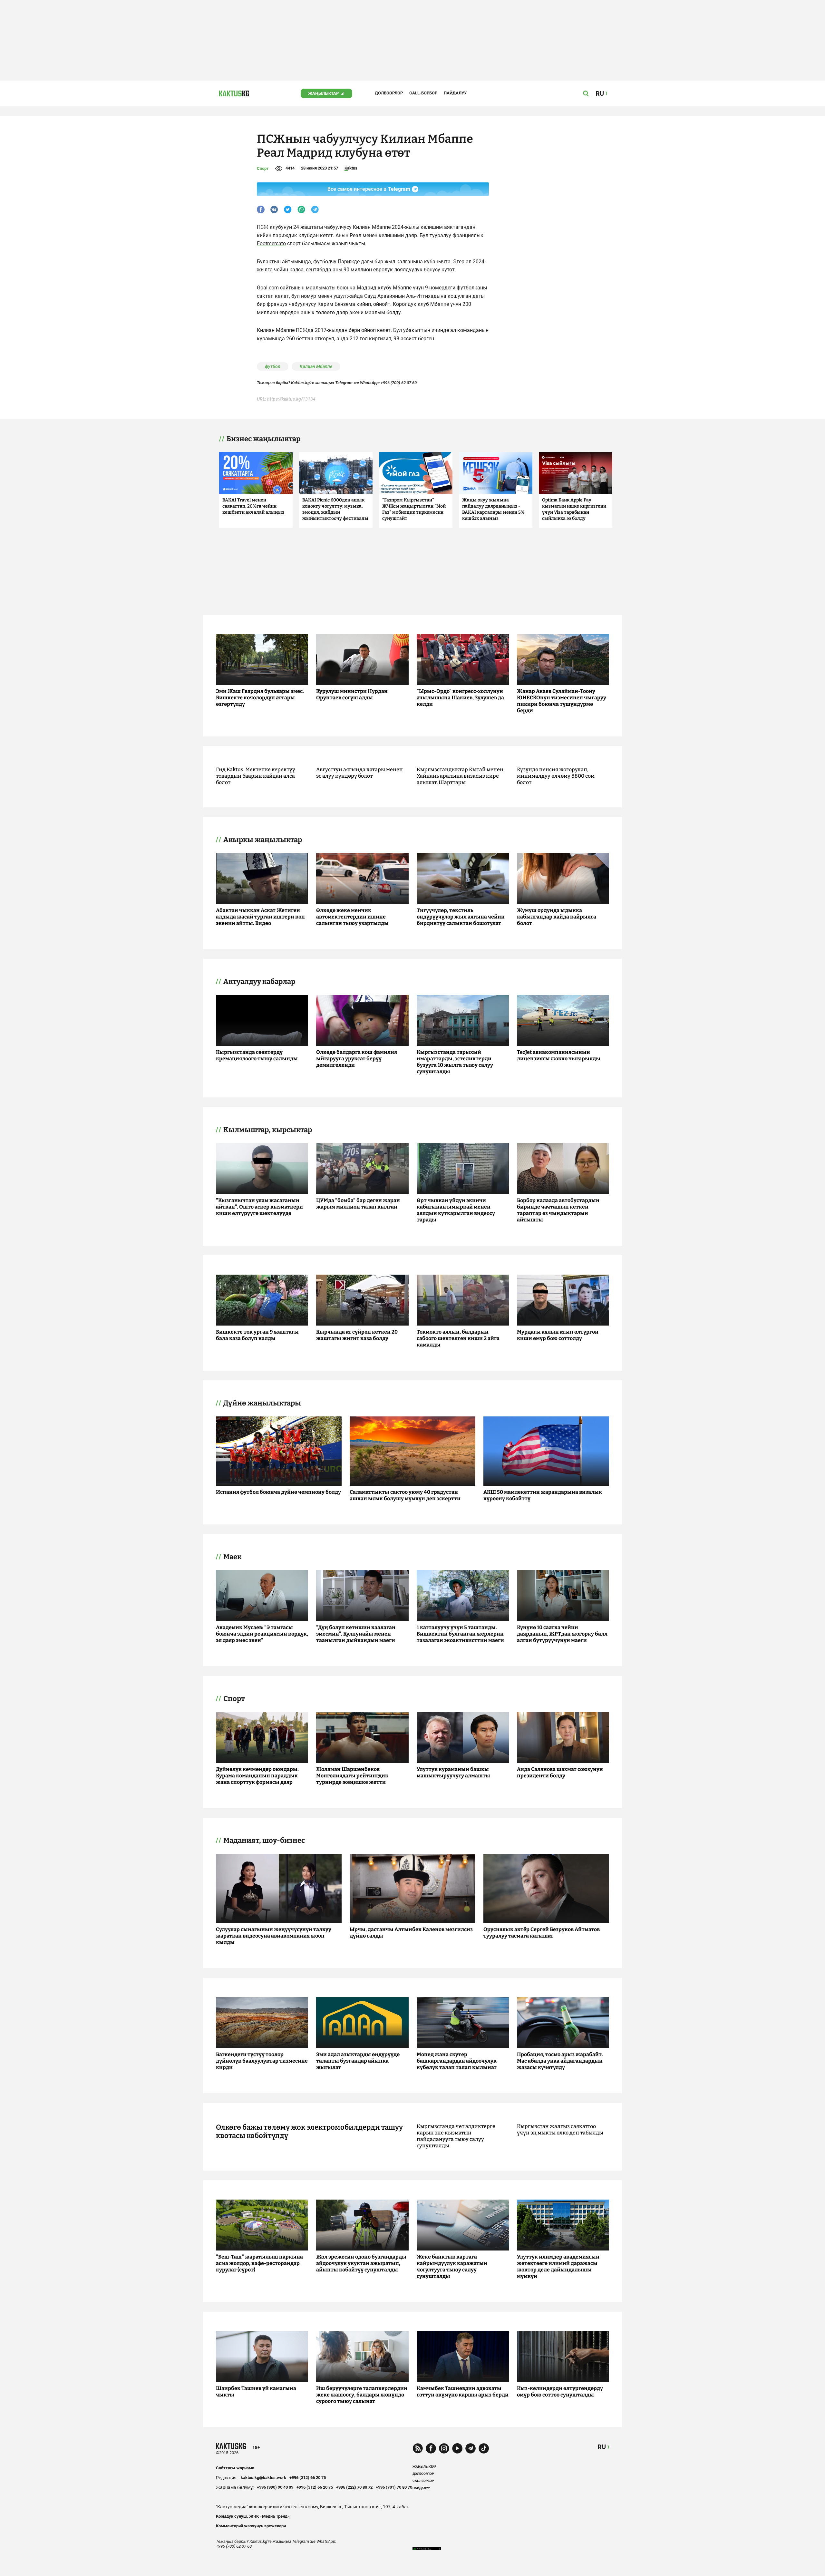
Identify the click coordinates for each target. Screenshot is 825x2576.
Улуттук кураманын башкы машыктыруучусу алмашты (453, 1772)
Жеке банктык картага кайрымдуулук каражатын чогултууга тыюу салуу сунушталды (452, 2266)
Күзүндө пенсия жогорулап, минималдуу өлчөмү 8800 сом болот (556, 776)
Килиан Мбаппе (316, 366)
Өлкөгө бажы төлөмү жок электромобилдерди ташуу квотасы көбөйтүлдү (309, 2132)
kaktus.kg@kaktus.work (263, 2478)
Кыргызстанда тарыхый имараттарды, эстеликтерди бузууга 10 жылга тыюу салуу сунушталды (455, 1062)
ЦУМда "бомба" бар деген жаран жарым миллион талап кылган (358, 1204)
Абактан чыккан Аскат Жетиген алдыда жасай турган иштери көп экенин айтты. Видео (260, 917)
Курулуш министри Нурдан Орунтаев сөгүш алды (352, 694)
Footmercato (271, 243)
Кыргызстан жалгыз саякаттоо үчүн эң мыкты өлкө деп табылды (560, 2129)
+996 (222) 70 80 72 (354, 2487)
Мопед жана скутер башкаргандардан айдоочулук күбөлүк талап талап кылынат (457, 2061)
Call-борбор (423, 93)
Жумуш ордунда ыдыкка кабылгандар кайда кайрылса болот (557, 917)
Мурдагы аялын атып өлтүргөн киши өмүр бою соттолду (558, 1335)
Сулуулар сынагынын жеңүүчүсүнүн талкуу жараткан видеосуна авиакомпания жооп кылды (274, 1936)
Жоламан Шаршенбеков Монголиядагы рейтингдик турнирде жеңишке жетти (352, 1776)
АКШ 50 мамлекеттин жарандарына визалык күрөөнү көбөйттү (543, 1495)
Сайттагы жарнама (235, 2468)
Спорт (263, 168)
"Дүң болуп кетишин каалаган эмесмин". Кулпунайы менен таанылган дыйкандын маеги (356, 1634)
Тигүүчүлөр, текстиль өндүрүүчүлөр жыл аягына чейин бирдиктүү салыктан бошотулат (461, 917)
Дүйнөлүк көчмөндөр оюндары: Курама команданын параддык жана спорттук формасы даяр (257, 1776)
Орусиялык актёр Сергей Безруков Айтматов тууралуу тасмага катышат (542, 1933)
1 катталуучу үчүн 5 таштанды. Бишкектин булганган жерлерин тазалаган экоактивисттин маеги (460, 1634)
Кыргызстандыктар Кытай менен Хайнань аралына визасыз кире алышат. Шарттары (460, 776)
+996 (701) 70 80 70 (394, 2487)
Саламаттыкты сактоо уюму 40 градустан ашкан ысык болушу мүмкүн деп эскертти (405, 1495)
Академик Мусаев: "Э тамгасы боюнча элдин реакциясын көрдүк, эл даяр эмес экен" (262, 1634)
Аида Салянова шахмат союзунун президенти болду (560, 1772)
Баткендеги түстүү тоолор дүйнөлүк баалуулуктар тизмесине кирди (262, 2061)
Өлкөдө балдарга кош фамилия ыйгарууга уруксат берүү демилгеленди (357, 1059)
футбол (273, 366)
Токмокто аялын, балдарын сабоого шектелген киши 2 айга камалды (458, 1338)
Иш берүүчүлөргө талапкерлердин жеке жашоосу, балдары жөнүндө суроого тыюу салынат (362, 2395)
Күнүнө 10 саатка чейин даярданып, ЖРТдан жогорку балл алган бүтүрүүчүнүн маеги (562, 1634)
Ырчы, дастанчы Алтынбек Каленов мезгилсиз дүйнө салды (411, 1933)
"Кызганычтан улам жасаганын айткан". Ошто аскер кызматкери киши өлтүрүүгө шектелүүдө (259, 1207)
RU (602, 2447)
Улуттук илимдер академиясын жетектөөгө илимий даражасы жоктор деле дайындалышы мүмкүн (558, 2266)
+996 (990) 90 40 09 (275, 2487)
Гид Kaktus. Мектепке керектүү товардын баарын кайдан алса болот (256, 776)
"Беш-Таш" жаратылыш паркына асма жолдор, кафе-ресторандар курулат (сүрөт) (259, 2263)
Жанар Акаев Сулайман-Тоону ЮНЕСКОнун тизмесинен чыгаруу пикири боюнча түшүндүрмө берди (562, 701)
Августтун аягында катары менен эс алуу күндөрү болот (359, 773)
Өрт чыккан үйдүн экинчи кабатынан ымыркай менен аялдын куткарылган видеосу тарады (456, 1210)
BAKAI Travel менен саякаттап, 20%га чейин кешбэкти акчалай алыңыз (253, 506)
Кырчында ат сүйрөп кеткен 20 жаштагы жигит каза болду (357, 1335)
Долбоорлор (389, 93)
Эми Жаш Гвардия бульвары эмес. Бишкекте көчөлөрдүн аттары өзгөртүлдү (260, 698)
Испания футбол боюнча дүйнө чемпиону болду (278, 1492)
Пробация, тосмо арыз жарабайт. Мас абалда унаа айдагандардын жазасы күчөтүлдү (560, 2061)
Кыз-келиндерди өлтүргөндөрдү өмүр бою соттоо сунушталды (560, 2391)
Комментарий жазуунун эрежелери (251, 2526)
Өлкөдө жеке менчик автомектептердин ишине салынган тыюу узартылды (352, 917)
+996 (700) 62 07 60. (399, 383)
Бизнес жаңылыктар (263, 439)
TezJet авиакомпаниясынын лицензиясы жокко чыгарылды (559, 1055)
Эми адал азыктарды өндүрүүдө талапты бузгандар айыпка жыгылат (358, 2061)
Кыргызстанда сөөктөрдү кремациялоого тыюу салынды (257, 1055)
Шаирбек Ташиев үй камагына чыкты (256, 2391)
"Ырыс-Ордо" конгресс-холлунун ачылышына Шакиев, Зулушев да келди (460, 698)
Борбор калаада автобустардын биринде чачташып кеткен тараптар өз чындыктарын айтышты (558, 1210)
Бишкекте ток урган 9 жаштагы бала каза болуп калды (257, 1335)
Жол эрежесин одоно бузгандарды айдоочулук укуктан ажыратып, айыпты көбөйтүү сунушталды (361, 2263)
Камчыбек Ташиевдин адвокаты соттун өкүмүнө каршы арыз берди (463, 2391)
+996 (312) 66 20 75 (308, 2478)
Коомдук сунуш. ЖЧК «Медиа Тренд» (253, 2516)
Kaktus (351, 168)
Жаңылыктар (323, 93)
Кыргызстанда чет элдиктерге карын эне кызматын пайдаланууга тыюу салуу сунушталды (456, 2136)
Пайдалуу (455, 93)
